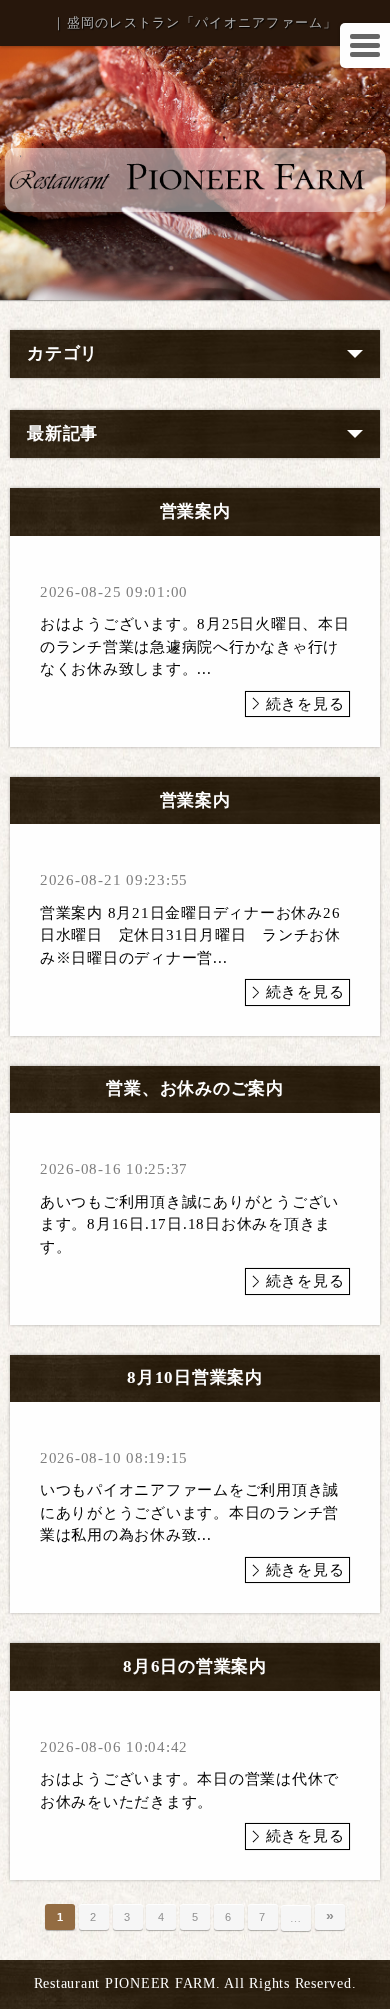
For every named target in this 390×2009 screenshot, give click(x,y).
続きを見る (305, 704)
